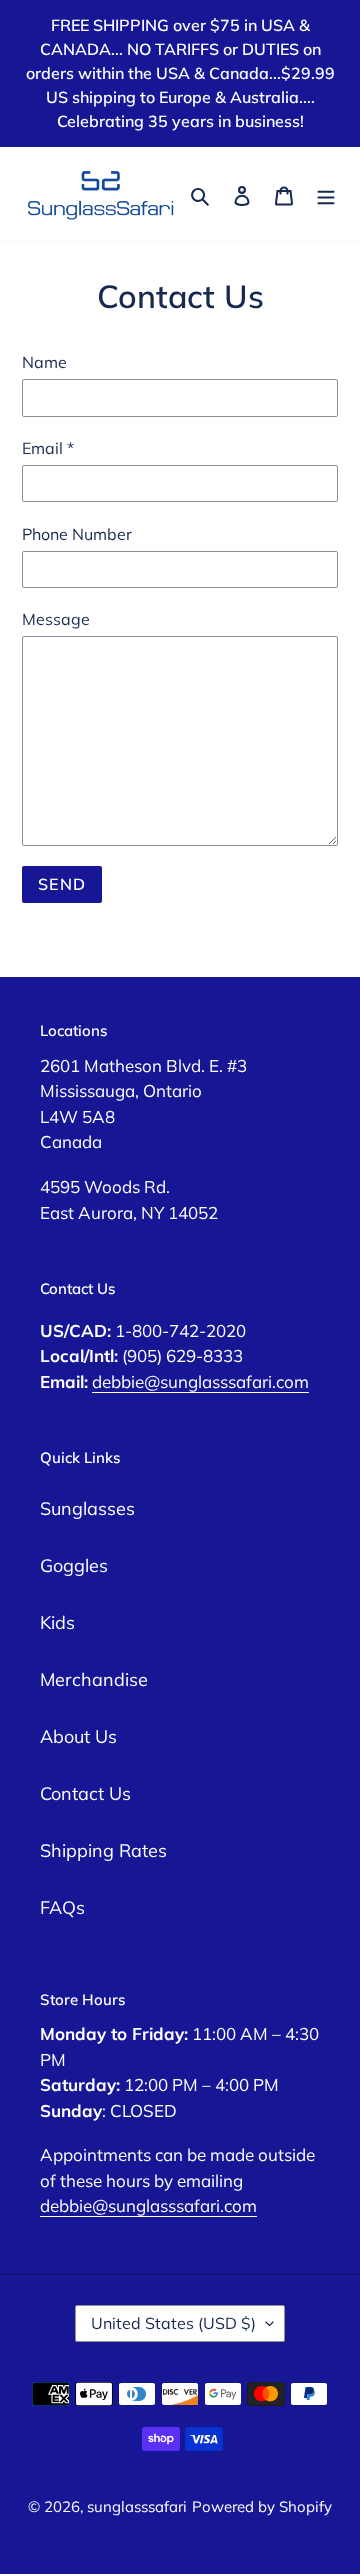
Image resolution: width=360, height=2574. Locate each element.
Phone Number (77, 534)
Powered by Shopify (262, 2506)
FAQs (62, 1907)
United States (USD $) (173, 2323)
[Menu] (326, 193)
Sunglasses (87, 1508)
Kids (57, 1622)
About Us (78, 1736)
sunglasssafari (137, 2506)
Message (56, 619)
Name (44, 362)
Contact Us (85, 1793)
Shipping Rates (103, 1850)
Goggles (74, 1565)
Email (48, 448)
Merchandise (94, 1679)
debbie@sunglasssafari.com (200, 1381)
